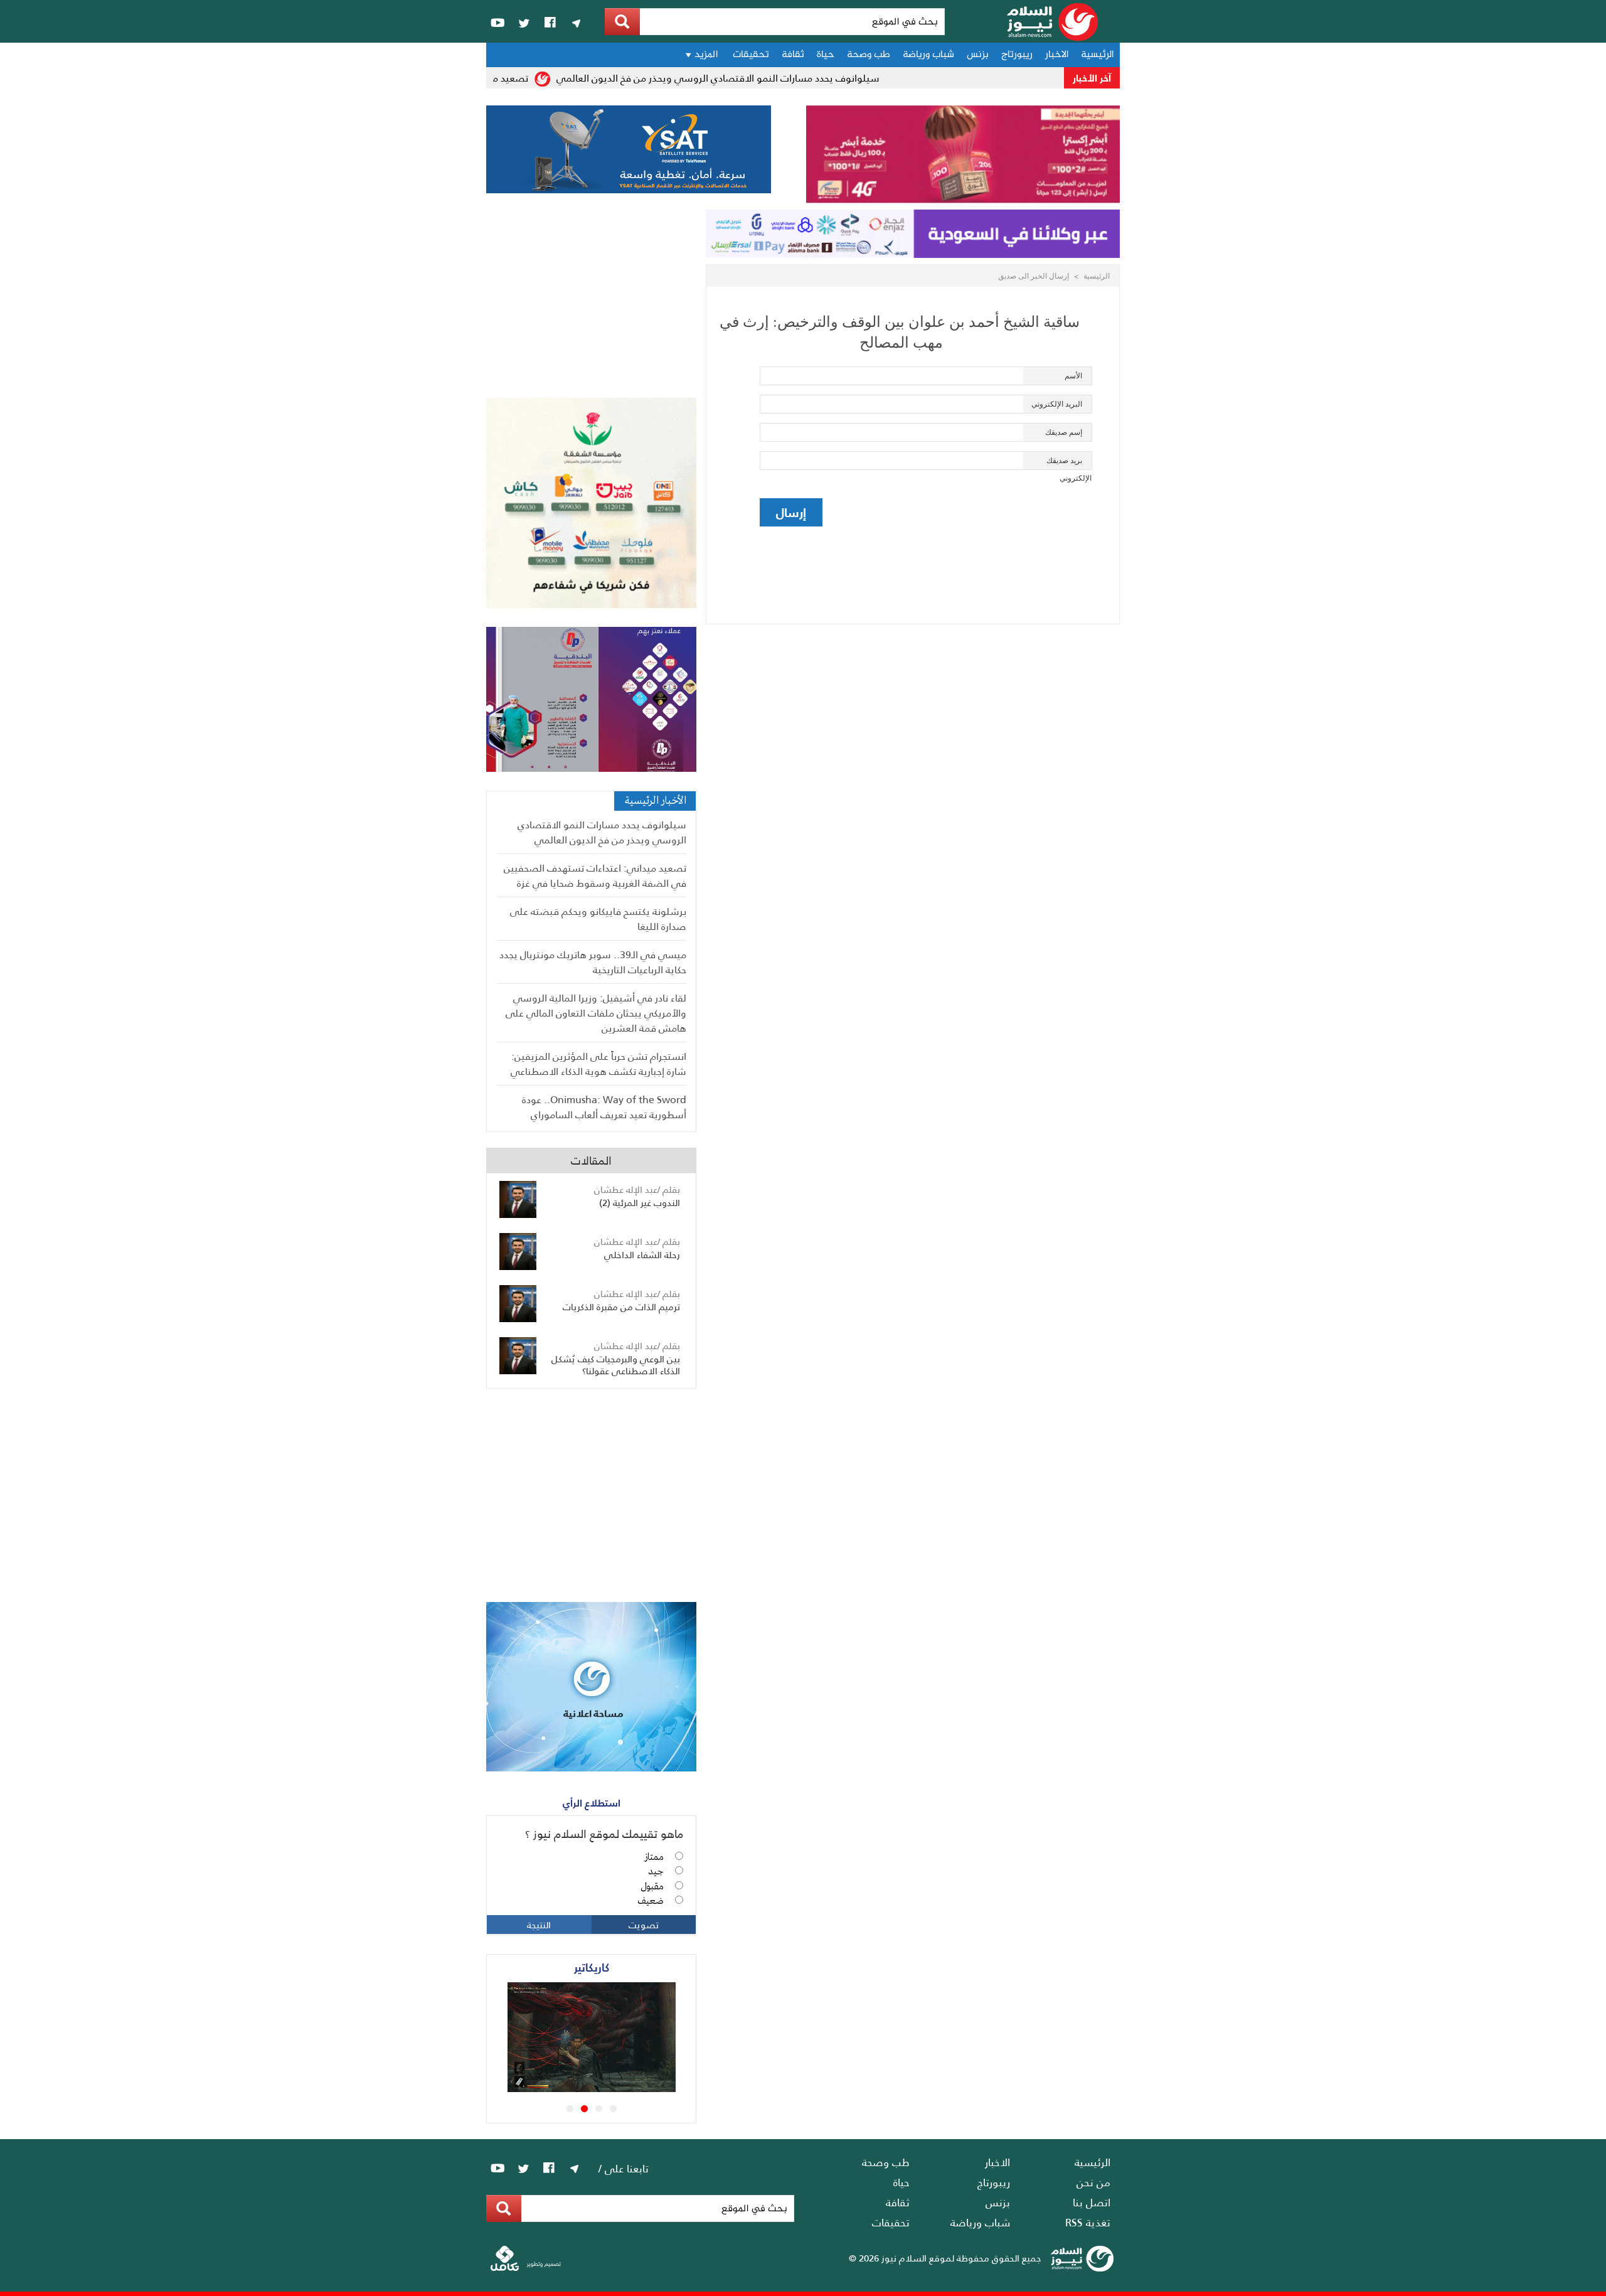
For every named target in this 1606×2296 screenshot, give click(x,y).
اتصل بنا (1092, 2202)
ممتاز (654, 1857)
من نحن (1093, 2182)
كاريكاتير (592, 1967)
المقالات (591, 1160)
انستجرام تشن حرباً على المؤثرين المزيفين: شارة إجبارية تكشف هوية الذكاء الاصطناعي (598, 1063)
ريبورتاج (1017, 55)
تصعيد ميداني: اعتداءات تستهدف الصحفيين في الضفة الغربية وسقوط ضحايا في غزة (595, 875)
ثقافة (793, 55)
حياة (826, 55)
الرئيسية (1097, 55)
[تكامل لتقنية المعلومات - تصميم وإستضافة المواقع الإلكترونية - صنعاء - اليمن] (526, 2268)
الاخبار (1057, 55)
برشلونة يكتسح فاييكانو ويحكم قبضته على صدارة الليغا (598, 918)
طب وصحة (869, 55)
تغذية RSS (1088, 2222)
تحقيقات (751, 55)
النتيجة (539, 1925)
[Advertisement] (591, 304)
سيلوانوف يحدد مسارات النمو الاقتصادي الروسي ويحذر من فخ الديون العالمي (752, 77)
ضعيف (651, 1901)
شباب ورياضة (928, 55)
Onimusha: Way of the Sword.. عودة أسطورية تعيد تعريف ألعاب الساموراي (604, 1107)
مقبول (652, 1887)
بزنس (978, 55)
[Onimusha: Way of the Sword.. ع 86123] (609, 2088)
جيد (656, 1872)
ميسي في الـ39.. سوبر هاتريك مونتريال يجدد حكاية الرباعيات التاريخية (593, 962)
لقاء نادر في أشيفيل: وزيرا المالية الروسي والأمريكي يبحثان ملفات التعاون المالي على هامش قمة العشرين (596, 1012)
